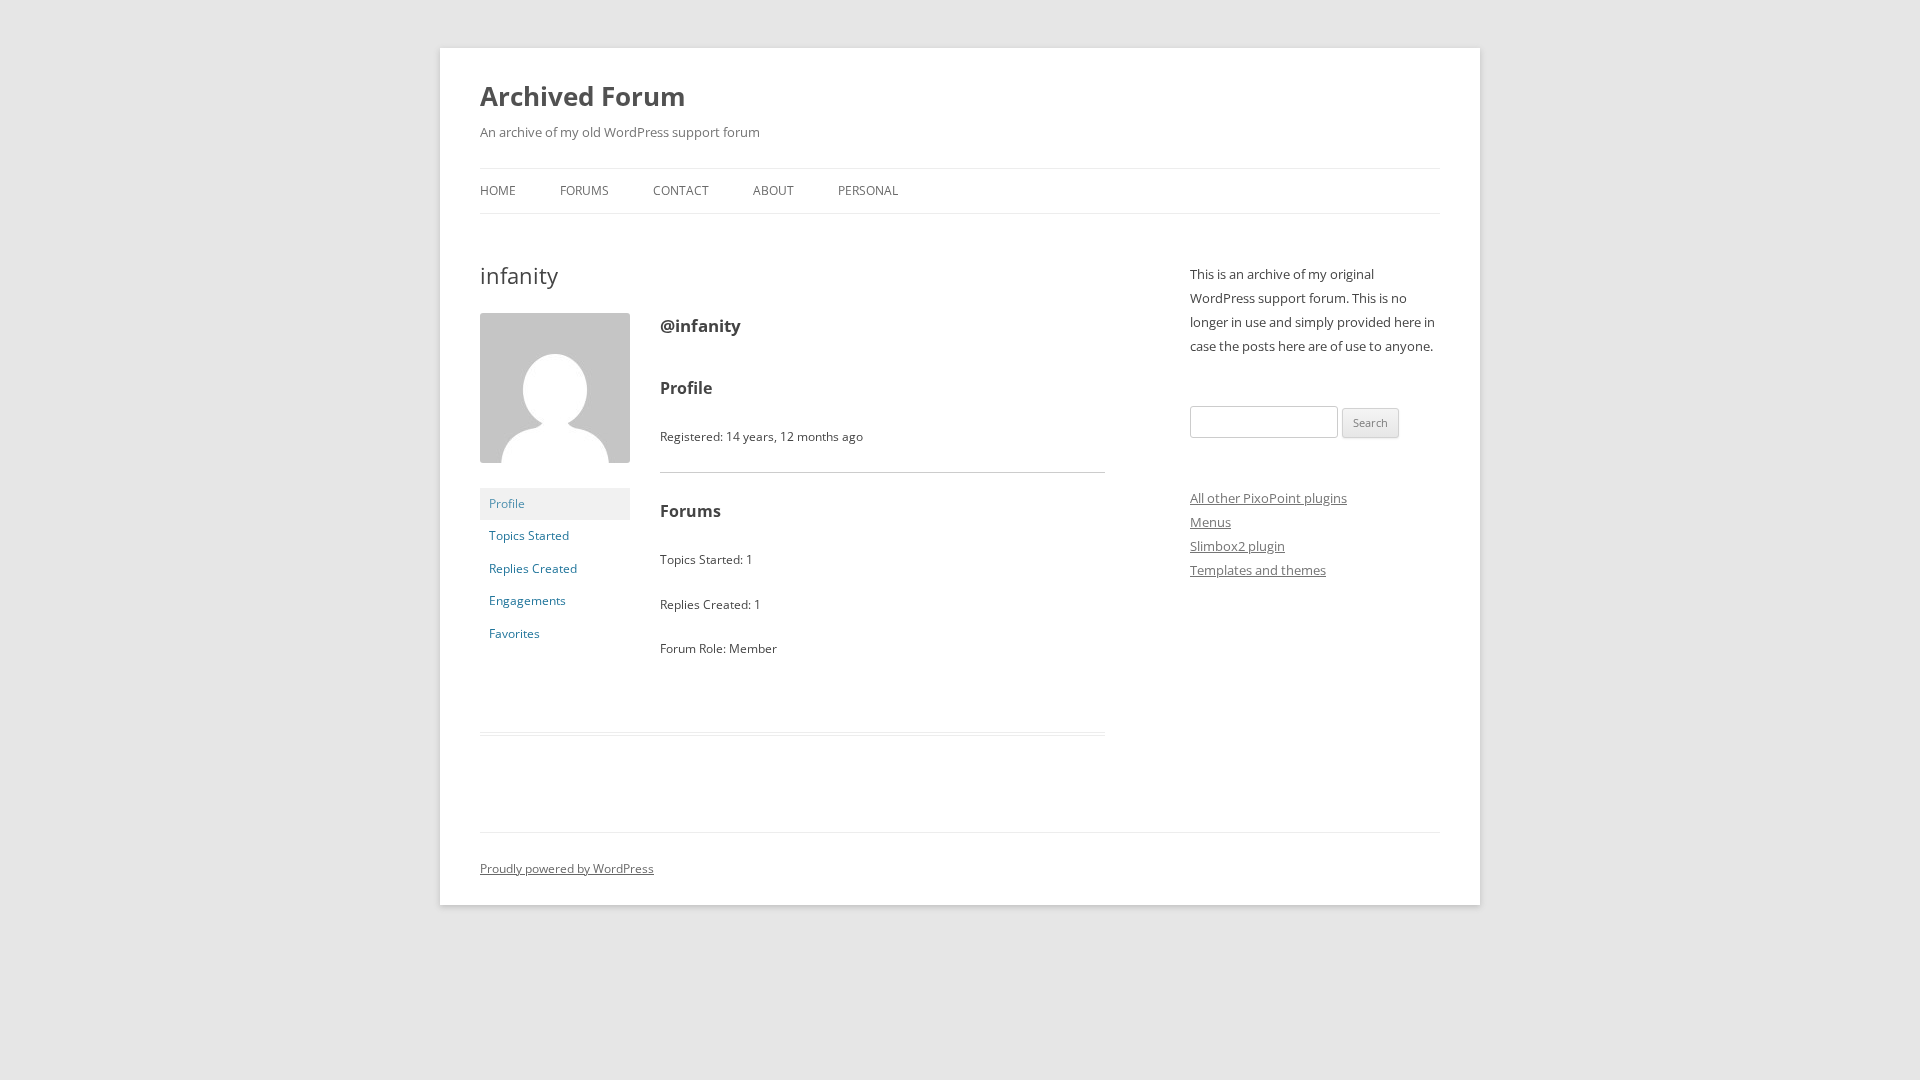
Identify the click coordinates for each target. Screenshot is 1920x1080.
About (773, 190)
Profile (507, 503)
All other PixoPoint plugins (1268, 498)
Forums (584, 190)
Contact (681, 190)
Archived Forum (583, 96)
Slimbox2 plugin (1237, 546)
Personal (868, 190)
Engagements (527, 600)
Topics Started (529, 535)
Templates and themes (1258, 570)
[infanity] (555, 478)
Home (498, 190)
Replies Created (533, 568)
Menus (1210, 522)
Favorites (514, 633)
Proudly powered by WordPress (567, 868)
